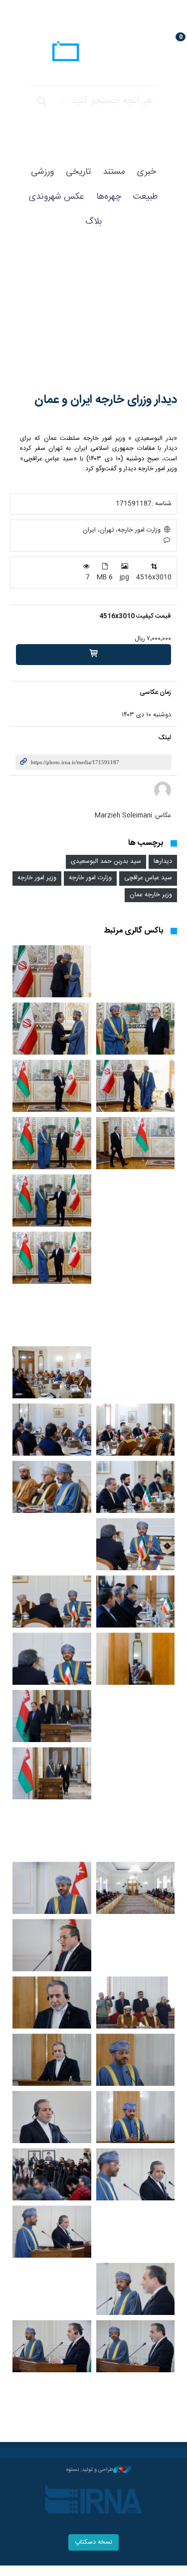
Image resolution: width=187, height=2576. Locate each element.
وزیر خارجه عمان (151, 895)
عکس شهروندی (57, 197)
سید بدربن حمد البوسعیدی (106, 862)
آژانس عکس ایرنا (93, 53)
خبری (147, 172)
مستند (114, 172)
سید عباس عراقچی (148, 878)
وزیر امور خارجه (37, 878)
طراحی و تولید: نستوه (90, 2470)
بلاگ (94, 222)
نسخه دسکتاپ (93, 2542)
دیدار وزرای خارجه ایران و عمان (106, 400)
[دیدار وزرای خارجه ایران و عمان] (93, 320)
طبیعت (146, 197)
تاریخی (78, 172)
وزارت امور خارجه (90, 878)
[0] (93, 655)
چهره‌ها (109, 197)
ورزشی (42, 172)
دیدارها (163, 862)
